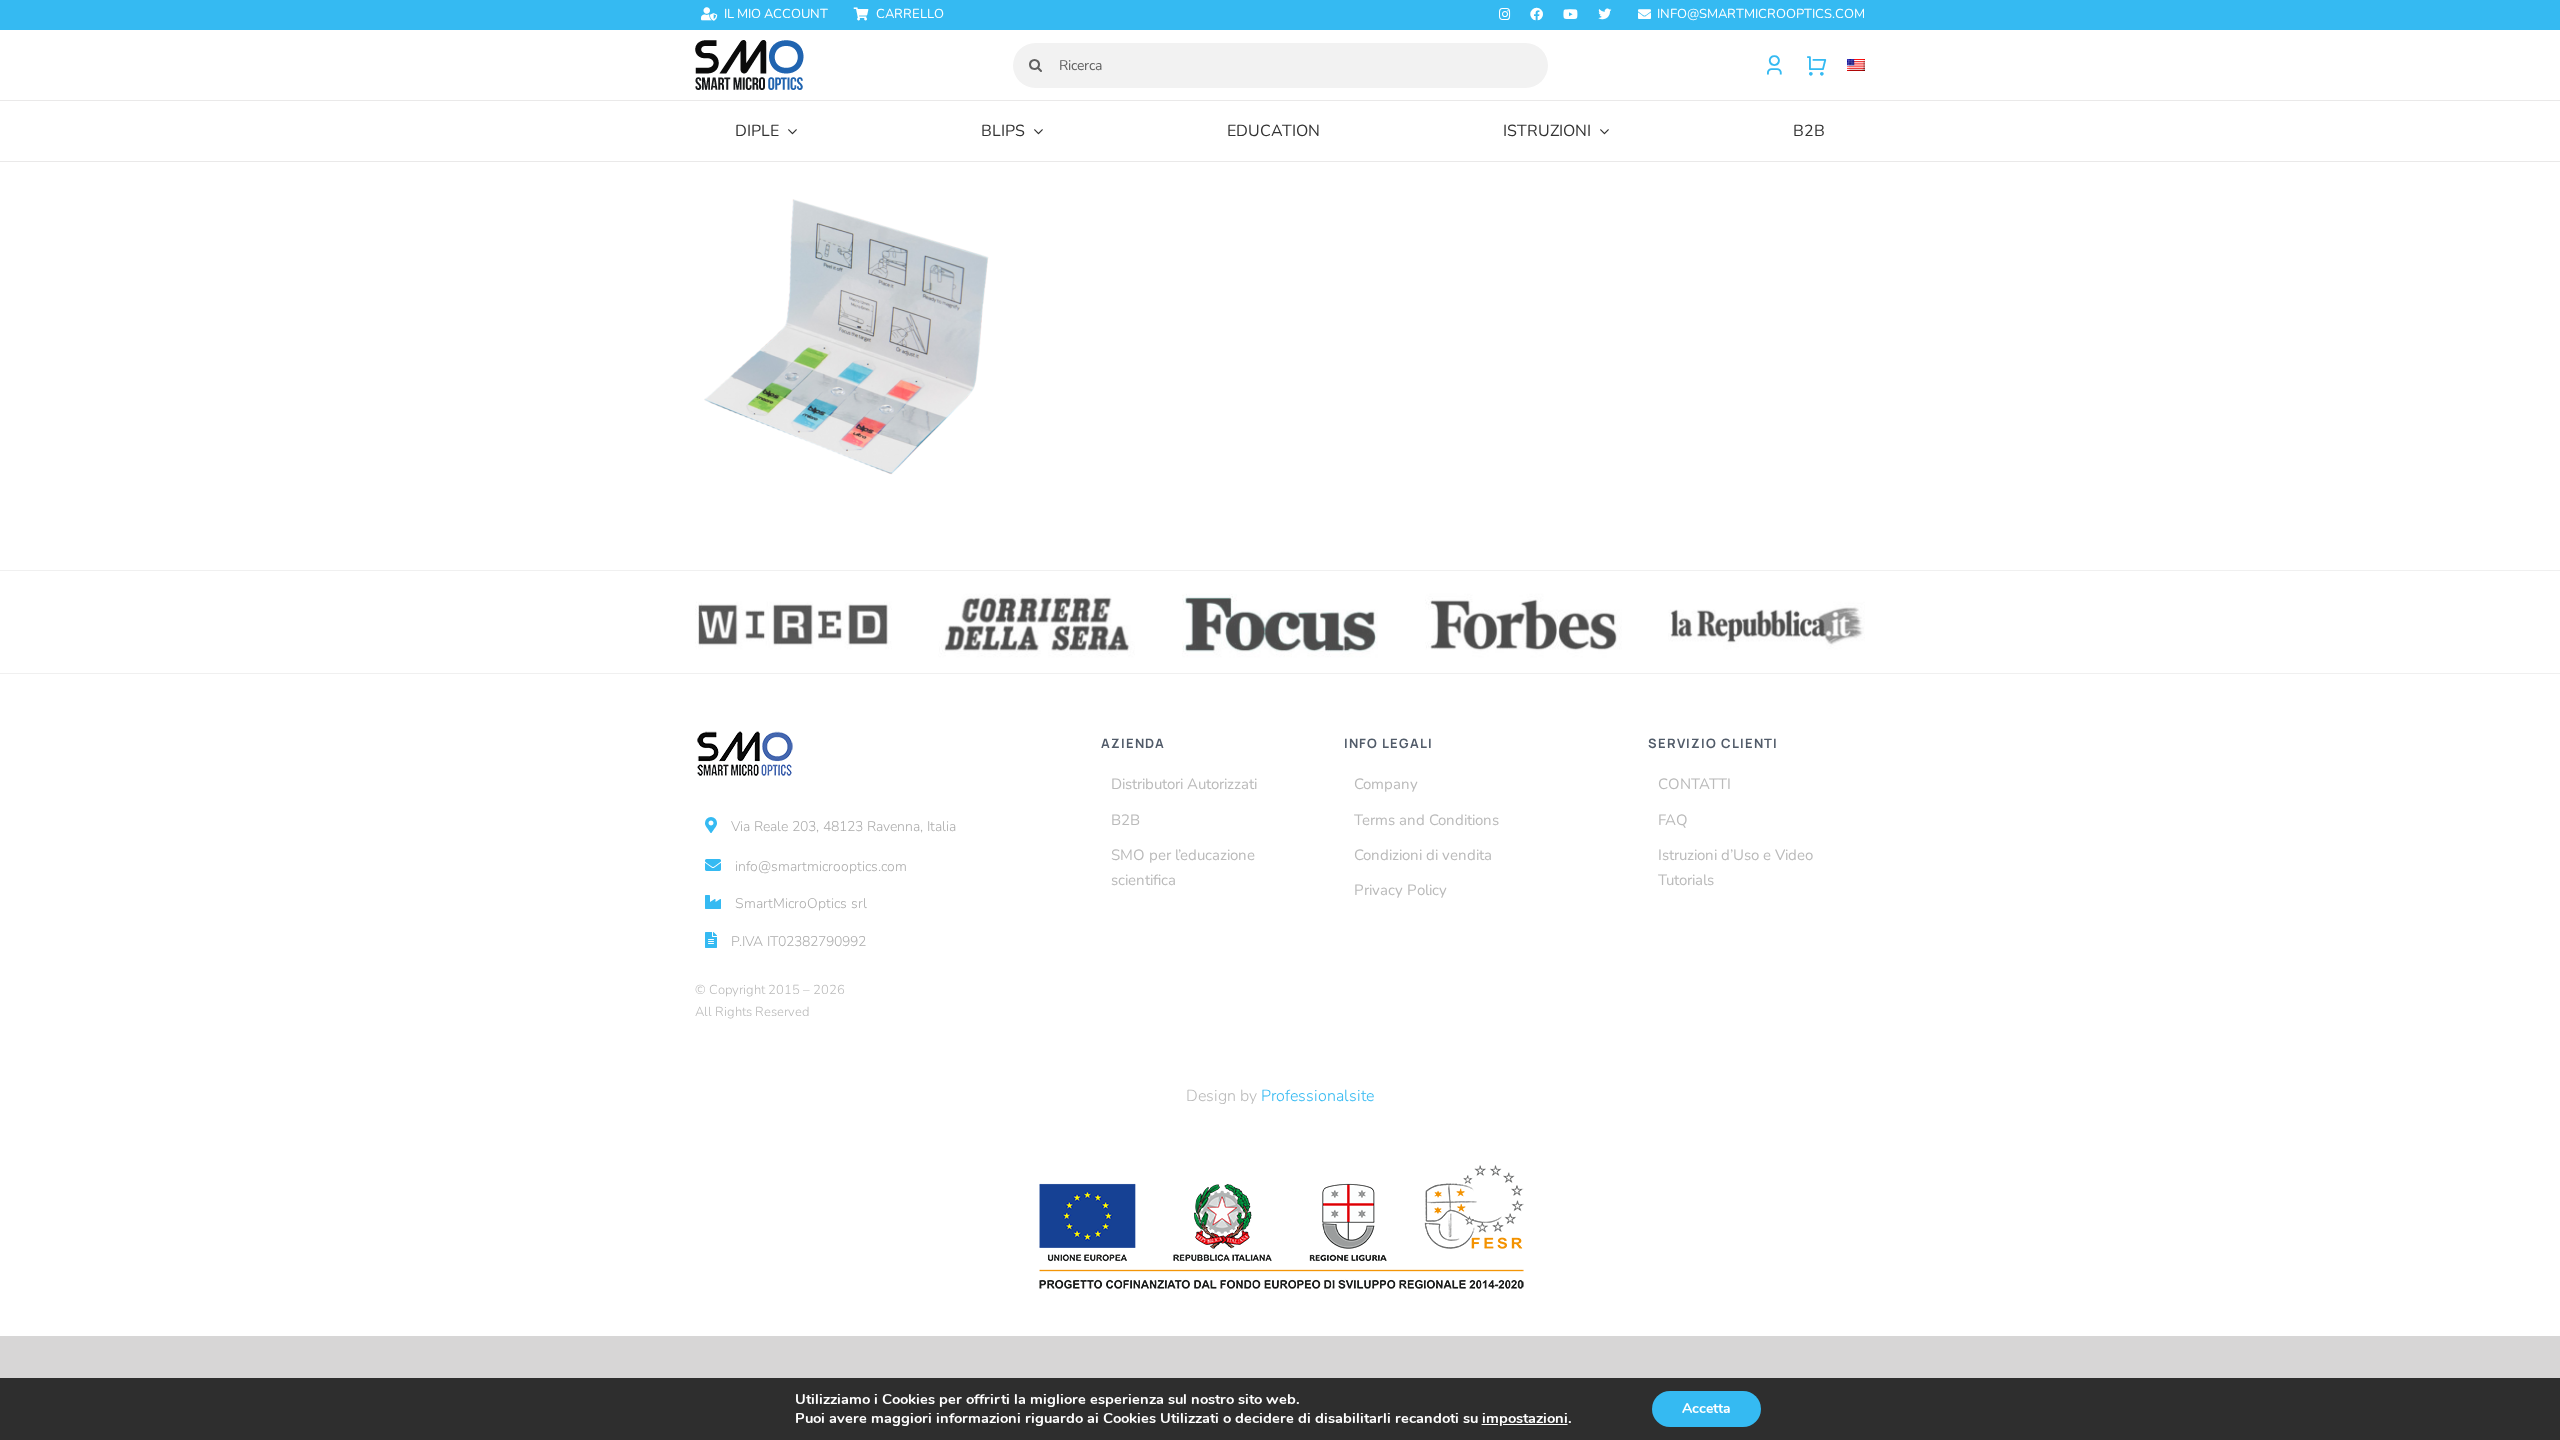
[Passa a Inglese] (1846, 65)
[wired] (793, 594)
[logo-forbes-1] (1523, 594)
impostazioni (1525, 1418)
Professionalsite (1317, 1096)
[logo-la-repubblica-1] (1766, 594)
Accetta (1706, 1408)
